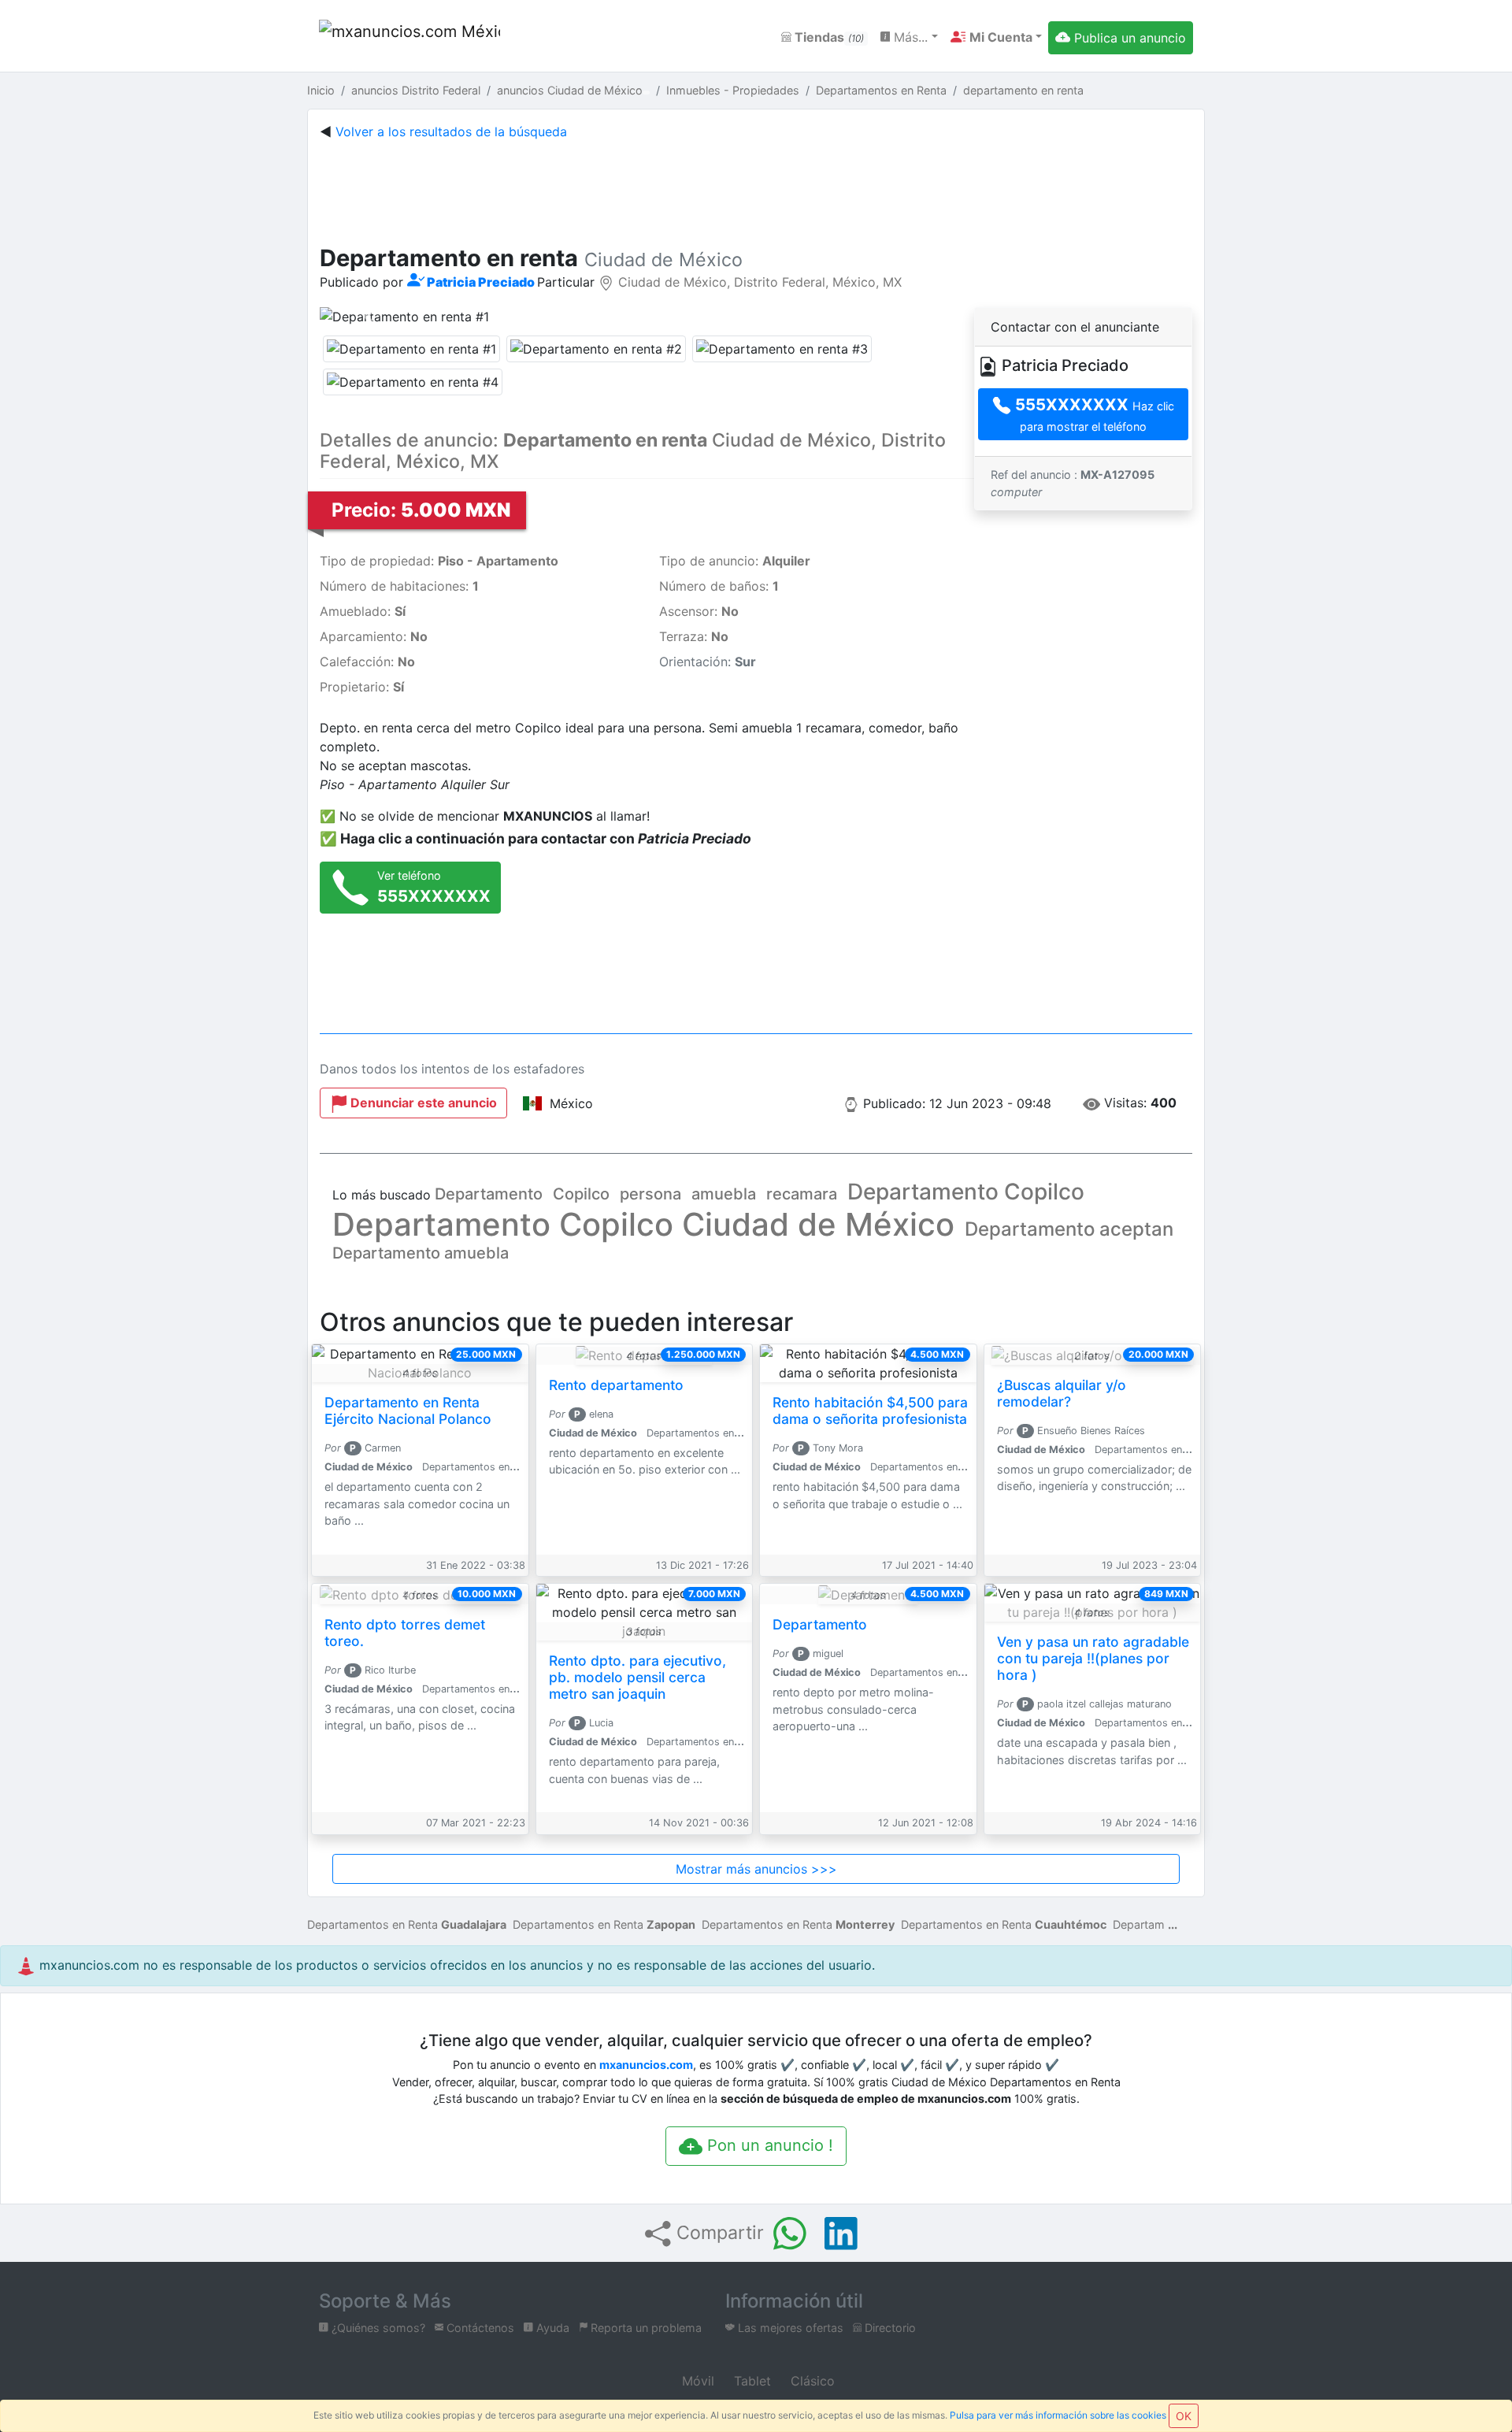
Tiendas (828, 37)
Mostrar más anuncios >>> (756, 1869)
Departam (1139, 1924)
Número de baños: (719, 586)
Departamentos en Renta (407, 1924)
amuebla (724, 1194)
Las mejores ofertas (789, 2328)
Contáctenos (479, 2328)
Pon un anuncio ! (768, 2145)
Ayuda (551, 2328)
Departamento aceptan (1069, 1229)
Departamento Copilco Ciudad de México (643, 1224)
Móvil (696, 2381)
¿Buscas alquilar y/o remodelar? (1062, 1393)
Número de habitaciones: (399, 586)
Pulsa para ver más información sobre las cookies (1058, 2415)
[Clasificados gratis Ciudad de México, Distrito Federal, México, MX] (409, 37)
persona (650, 1194)
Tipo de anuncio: (735, 561)
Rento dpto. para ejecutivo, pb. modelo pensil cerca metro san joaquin (637, 1677)
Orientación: (708, 662)
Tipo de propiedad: (439, 561)
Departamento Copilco (966, 1192)
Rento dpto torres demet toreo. (405, 1633)
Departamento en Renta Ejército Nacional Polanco (408, 1411)
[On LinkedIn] (841, 2234)
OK (1184, 2416)
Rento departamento (616, 1385)
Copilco (581, 1194)
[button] (996, 37)
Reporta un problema (645, 2328)
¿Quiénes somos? (377, 2328)
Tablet (750, 2381)
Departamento (489, 1194)
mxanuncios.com (646, 2065)
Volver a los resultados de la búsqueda (451, 132)
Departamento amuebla (421, 1253)
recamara (802, 1194)
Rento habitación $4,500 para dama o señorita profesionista (870, 1411)
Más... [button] (909, 37)
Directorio (889, 2328)
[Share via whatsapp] (790, 2234)
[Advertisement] (756, 189)
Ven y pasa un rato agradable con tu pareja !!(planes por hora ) (1093, 1658)
